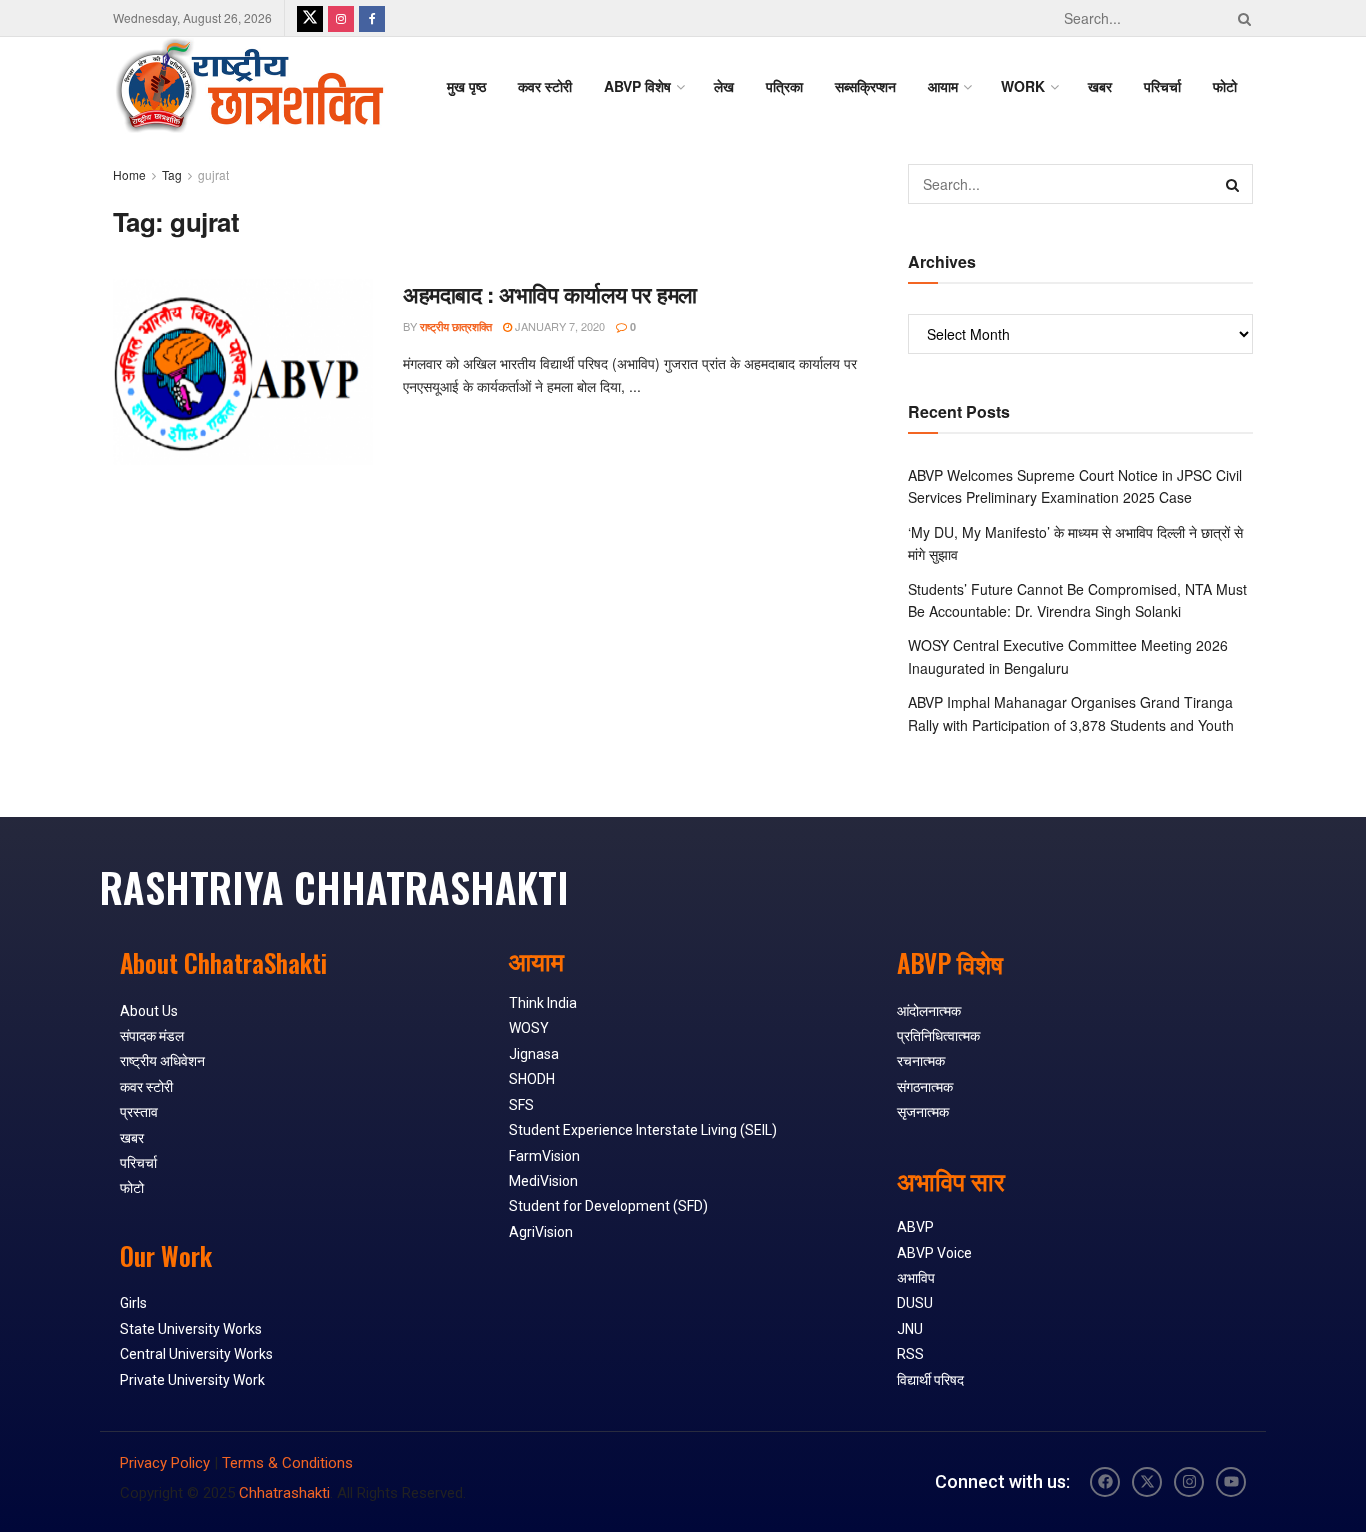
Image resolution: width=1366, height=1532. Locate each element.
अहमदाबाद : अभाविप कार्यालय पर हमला (550, 294)
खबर (1100, 86)
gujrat (213, 174)
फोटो (1225, 86)
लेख (724, 86)
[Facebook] (1105, 1482)
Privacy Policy (165, 1463)
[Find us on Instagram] (341, 18)
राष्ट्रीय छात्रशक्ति (456, 326)
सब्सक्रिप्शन (865, 86)
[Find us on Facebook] (372, 18)
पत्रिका (784, 86)
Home (129, 174)
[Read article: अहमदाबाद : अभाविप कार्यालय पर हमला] (243, 372)
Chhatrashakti (284, 1493)
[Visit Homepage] (249, 86)
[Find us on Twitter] (310, 18)
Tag (172, 174)
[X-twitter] (1147, 1482)
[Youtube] (1231, 1482)
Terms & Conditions (287, 1463)
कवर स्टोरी (545, 86)
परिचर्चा (1162, 86)
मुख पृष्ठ (466, 86)
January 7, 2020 (558, 326)
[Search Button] (1241, 18)
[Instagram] (1189, 1482)
